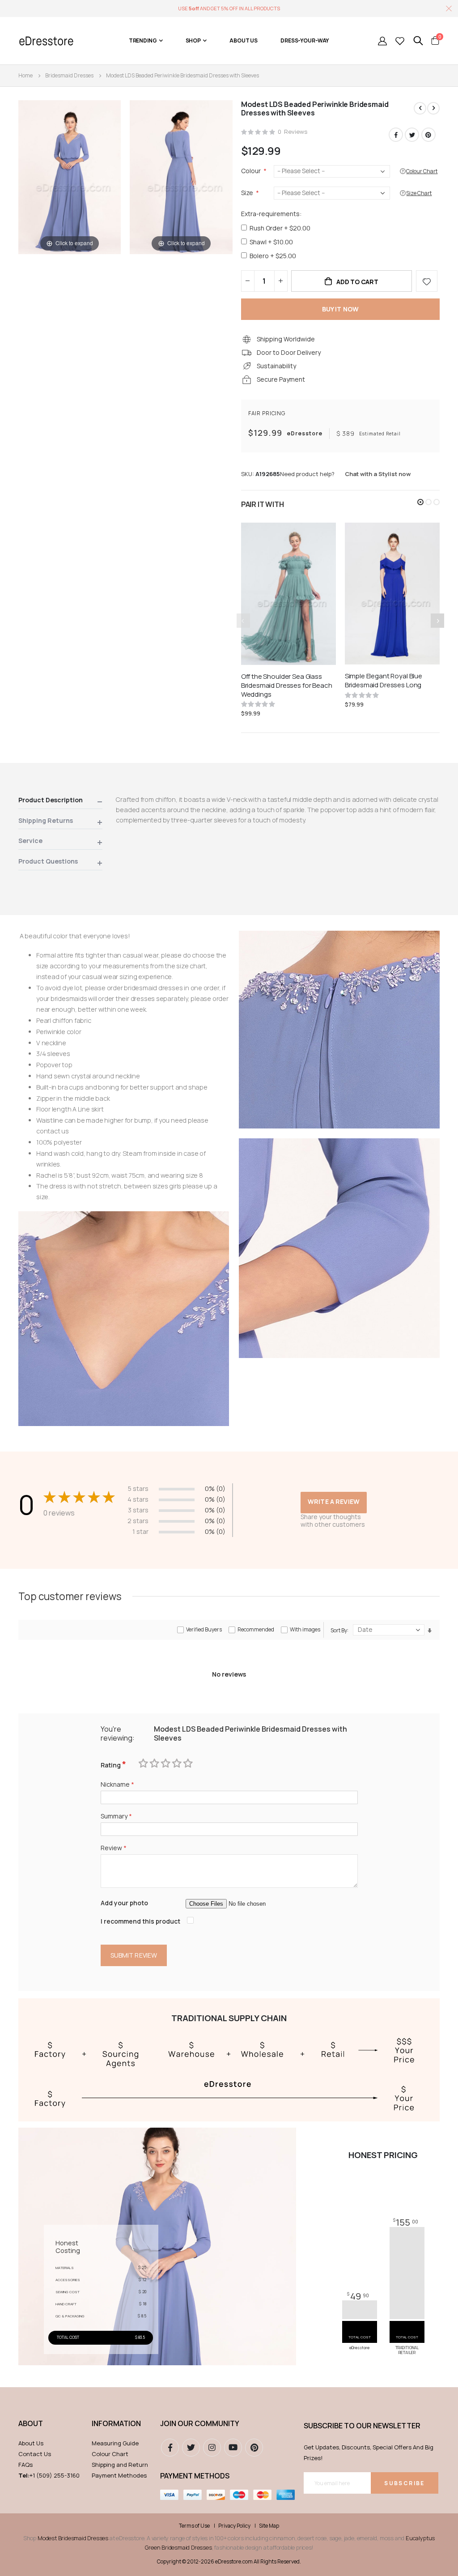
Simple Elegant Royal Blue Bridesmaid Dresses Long (384, 681)
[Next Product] (433, 108)
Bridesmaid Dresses (69, 75)
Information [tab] (116, 2423)
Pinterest (428, 135)
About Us (31, 2443)
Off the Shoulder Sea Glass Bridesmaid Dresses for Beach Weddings (287, 686)
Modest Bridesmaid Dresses (73, 2538)
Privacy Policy (234, 2526)
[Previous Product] (420, 108)
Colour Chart (110, 2454)
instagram (212, 2448)
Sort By (339, 1630)
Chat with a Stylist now (378, 474)
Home (25, 75)
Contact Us (35, 2454)
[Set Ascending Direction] (430, 1630)
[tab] (60, 802)
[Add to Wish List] (427, 281)
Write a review (334, 1501)
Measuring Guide (115, 2443)
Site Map (269, 2526)
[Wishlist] (400, 41)
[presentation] (437, 621)
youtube (233, 2448)
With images (305, 1629)
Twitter (412, 135)
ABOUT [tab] (31, 2423)
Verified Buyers (204, 1629)
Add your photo (124, 1903)
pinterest (254, 2448)
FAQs (25, 2465)
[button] (420, 502)
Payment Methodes (119, 2475)
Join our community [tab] (200, 2423)
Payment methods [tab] (195, 2476)
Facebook (396, 135)
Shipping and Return (120, 2465)
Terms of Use (194, 2526)
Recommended (256, 1629)
